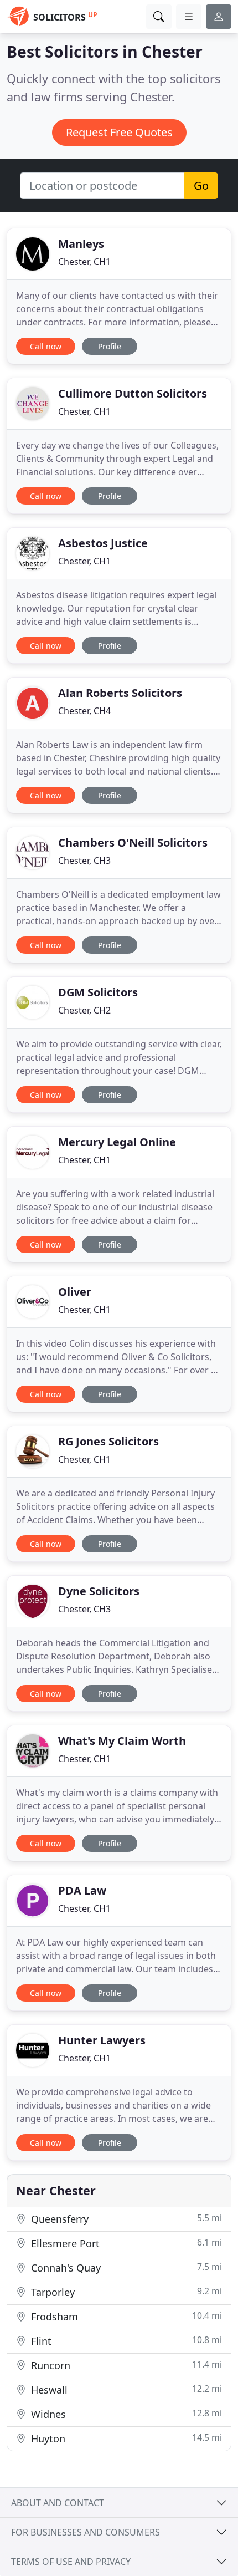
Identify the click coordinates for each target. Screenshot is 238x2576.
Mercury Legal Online (117, 1142)
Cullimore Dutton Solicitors (133, 393)
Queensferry (125, 2219)
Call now (46, 346)
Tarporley (125, 2292)
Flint (125, 2341)
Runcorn (125, 2365)
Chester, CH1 (84, 262)
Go (201, 185)
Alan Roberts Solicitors (120, 693)
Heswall (125, 2389)
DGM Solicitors (98, 992)
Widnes (125, 2414)
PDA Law (82, 1890)
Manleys (81, 244)
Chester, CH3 (84, 861)
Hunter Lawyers (102, 2040)
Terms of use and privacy (71, 2562)
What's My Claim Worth (122, 1741)
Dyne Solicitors (99, 1591)
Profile (110, 346)
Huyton (125, 2438)
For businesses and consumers (86, 2532)
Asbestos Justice (103, 543)
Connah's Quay (125, 2267)
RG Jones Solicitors (108, 1441)
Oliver (75, 1292)
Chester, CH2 (84, 1010)
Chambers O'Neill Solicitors (133, 842)
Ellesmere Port (125, 2243)
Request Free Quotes (119, 132)
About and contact (58, 2503)
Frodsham (125, 2316)
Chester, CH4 (84, 711)
